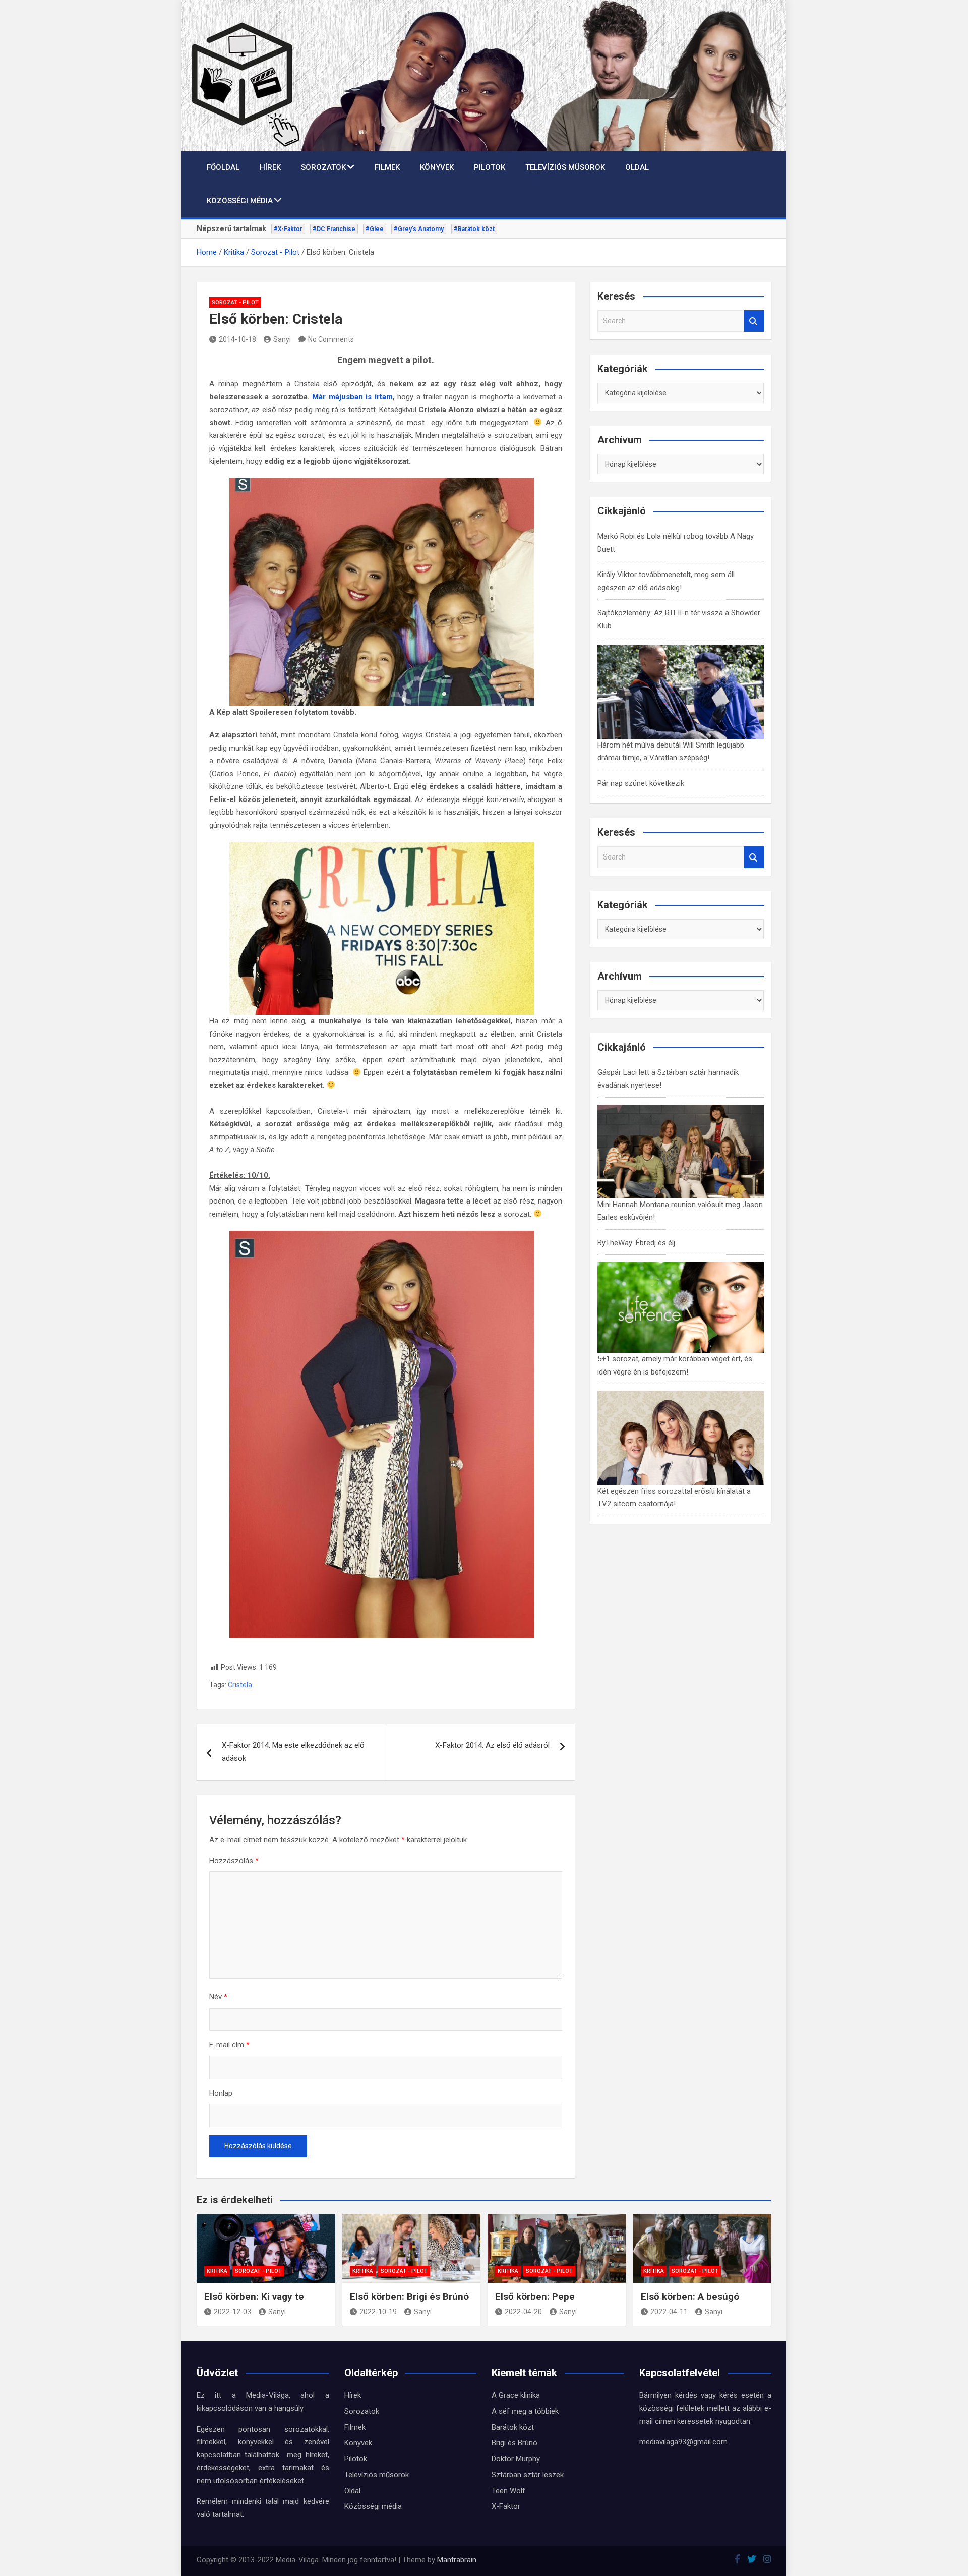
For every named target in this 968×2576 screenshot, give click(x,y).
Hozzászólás (234, 1861)
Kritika (217, 2271)
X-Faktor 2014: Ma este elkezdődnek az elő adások (293, 1752)
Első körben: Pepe (535, 2296)
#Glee (375, 229)
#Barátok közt (474, 229)
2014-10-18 (237, 339)
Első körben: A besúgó (690, 2296)
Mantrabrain (457, 2560)
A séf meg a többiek (525, 2411)
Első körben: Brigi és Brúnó (409, 2296)
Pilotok (490, 167)
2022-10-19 (378, 2312)
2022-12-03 (232, 2312)
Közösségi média (240, 201)
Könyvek (437, 167)
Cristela (240, 1685)
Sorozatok (323, 167)
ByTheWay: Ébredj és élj (636, 1243)
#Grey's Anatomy (419, 229)
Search (754, 321)
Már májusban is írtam (352, 397)
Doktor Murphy (516, 2459)
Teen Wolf (508, 2491)
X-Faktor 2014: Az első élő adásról (492, 1745)
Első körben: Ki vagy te (254, 2296)
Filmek (387, 167)
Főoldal (223, 167)
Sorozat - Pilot (235, 302)
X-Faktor (506, 2506)
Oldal (637, 167)
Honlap (221, 2093)
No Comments (331, 339)
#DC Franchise (334, 229)
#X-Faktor (288, 229)
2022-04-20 (523, 2312)
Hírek (270, 167)
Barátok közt (513, 2427)
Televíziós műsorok (565, 167)
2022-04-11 (669, 2312)
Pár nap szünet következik (641, 783)
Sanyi (282, 339)
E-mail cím (229, 2045)
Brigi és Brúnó (515, 2443)
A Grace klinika (516, 2395)
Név (218, 1997)
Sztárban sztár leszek (528, 2475)
